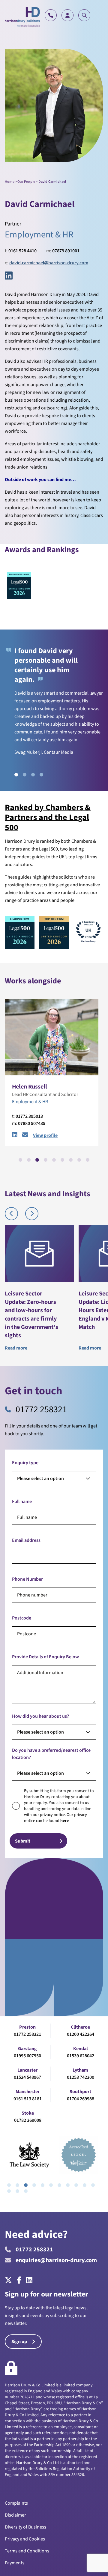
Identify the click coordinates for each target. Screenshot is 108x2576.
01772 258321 (41, 1410)
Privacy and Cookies (25, 2539)
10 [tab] (85, 2185)
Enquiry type (25, 1463)
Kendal (81, 2049)
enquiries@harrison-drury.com (56, 2260)
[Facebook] (19, 2281)
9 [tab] (88, 1160)
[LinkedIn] (9, 276)
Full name (22, 1502)
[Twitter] (10, 2281)
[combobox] (54, 1479)
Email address (26, 1540)
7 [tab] (71, 1160)
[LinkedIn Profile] (15, 1135)
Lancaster (27, 2070)
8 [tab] (79, 1160)
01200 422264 (81, 2034)
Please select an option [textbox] (40, 1479)
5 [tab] (54, 1160)
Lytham (80, 2070)
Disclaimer (15, 2515)
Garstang (27, 2049)
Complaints (16, 2503)
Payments (15, 2563)
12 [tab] (9, 2191)
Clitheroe (80, 2027)
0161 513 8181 (28, 2099)
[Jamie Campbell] (52, 1037)
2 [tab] (25, 775)
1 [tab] (16, 775)
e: (46, 263)
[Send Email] (25, 1135)
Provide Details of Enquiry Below (45, 1657)
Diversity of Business (25, 2527)
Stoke (28, 2113)
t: (21, 251)
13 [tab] (17, 2191)
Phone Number (27, 1579)
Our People (26, 182)
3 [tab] (33, 775)
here (64, 1821)
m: (63, 251)
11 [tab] (93, 2185)
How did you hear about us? (40, 1716)
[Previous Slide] (11, 1214)
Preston (27, 2027)
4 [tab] (41, 775)
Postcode (22, 1618)
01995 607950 (27, 2056)
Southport (80, 2092)
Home (10, 182)
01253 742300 (81, 2077)
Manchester (28, 2092)
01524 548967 (27, 2077)
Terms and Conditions (27, 2551)
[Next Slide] (32, 1214)
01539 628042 (81, 2056)
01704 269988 (81, 2099)
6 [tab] (62, 1160)
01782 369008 (28, 2120)
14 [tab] (26, 2191)
